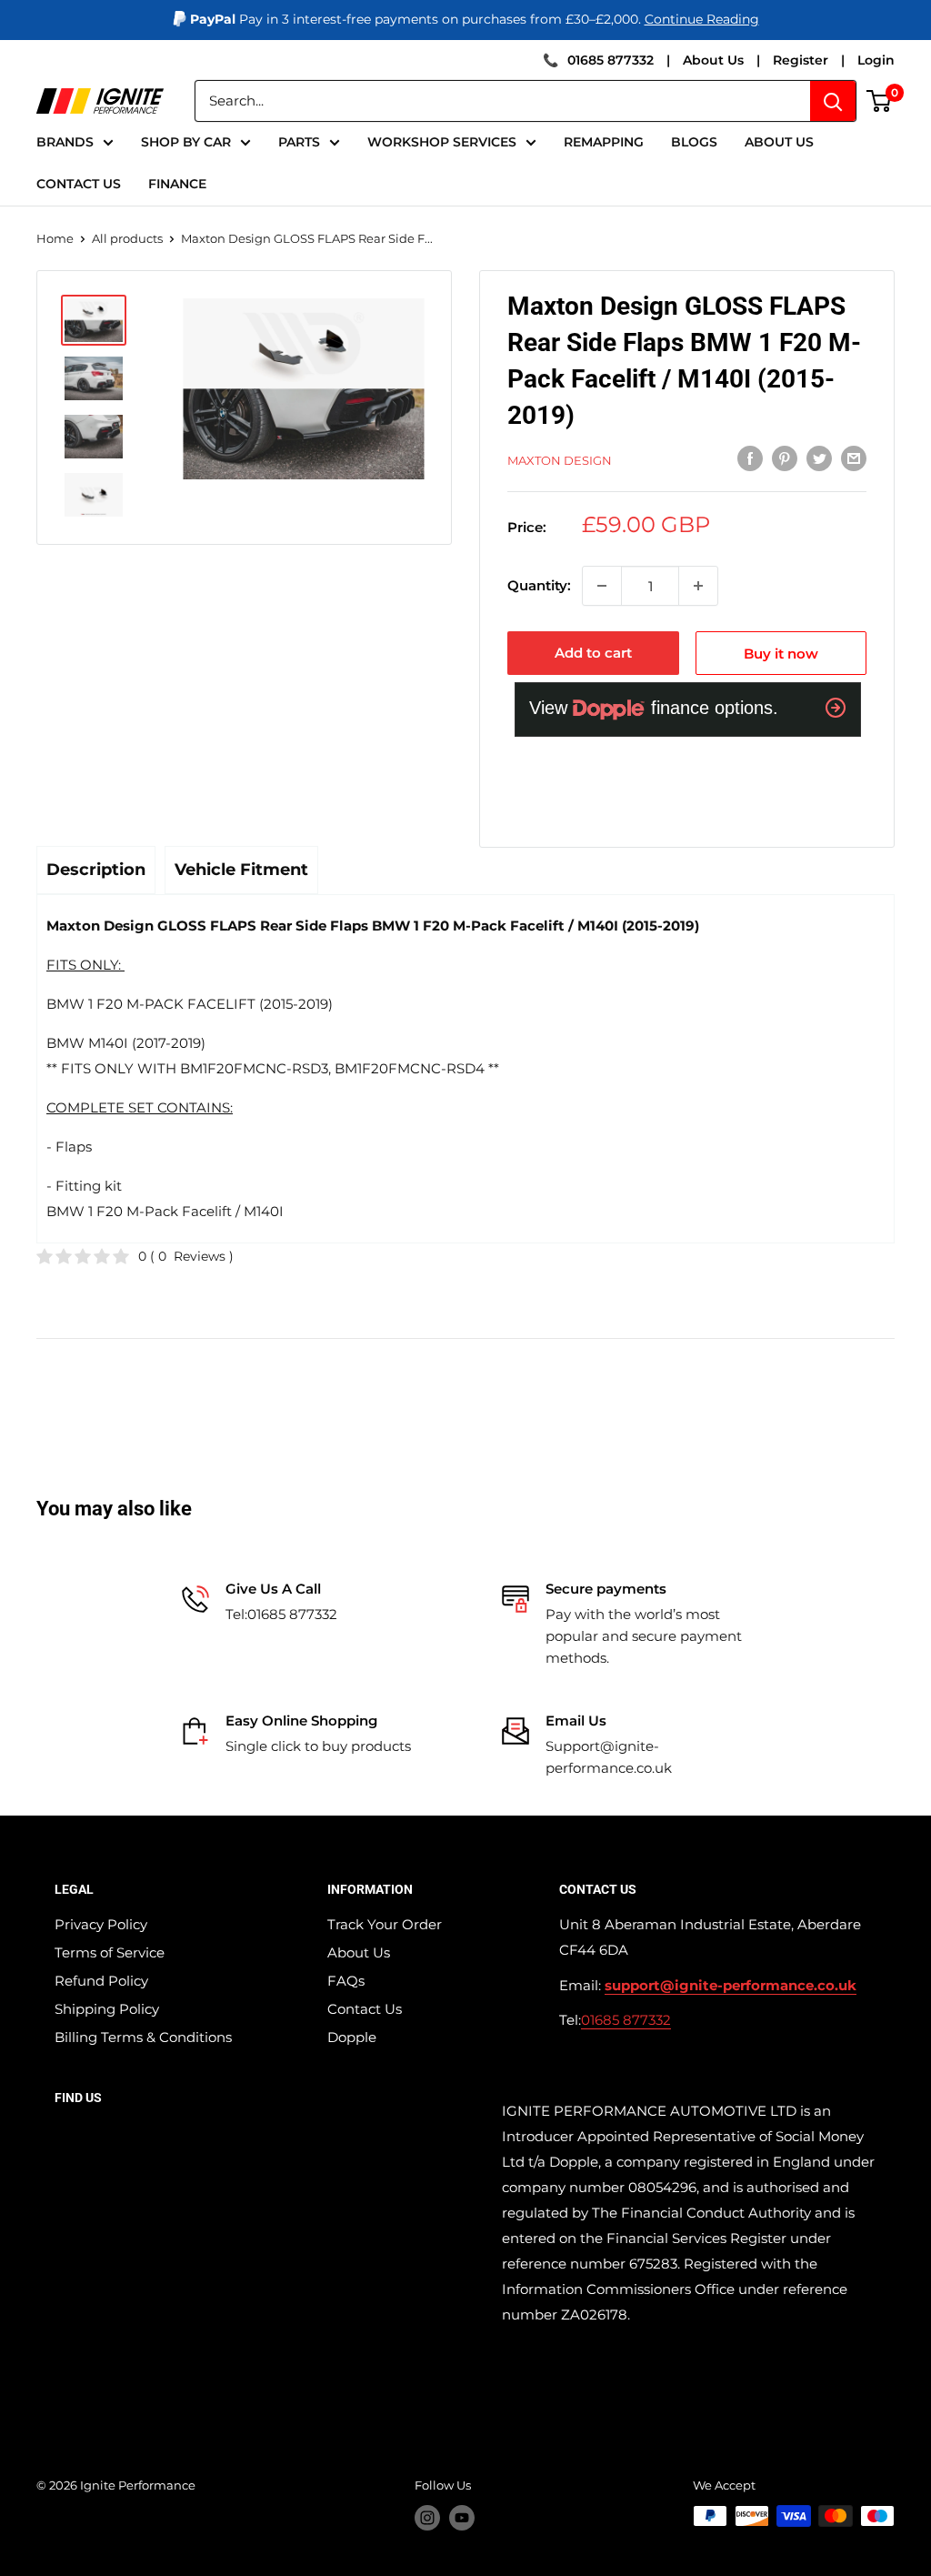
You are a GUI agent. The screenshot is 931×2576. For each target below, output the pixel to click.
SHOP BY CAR (186, 142)
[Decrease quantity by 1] (602, 586)
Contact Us (365, 2009)
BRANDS (65, 142)
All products (127, 238)
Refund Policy (101, 1981)
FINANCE (177, 184)
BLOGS (694, 142)
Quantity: (539, 585)
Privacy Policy (101, 1924)
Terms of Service (110, 1952)
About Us (713, 60)
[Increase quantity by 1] (698, 586)
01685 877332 (611, 60)
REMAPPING (604, 142)
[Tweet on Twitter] (819, 458)
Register (801, 60)
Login (876, 60)
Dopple (352, 2037)
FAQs (346, 1981)
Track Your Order (385, 1924)
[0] (880, 101)
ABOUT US (779, 142)
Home (55, 238)
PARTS (299, 142)
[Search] (833, 101)
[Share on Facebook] (750, 458)
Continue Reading (702, 19)
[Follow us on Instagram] (427, 2518)
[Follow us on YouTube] (462, 2518)
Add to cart (593, 653)
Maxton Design (560, 460)
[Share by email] (854, 458)
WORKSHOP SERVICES (442, 142)
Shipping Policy (107, 2009)
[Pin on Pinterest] (785, 458)
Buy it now (781, 654)
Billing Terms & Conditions (143, 2037)
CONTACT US (79, 184)
